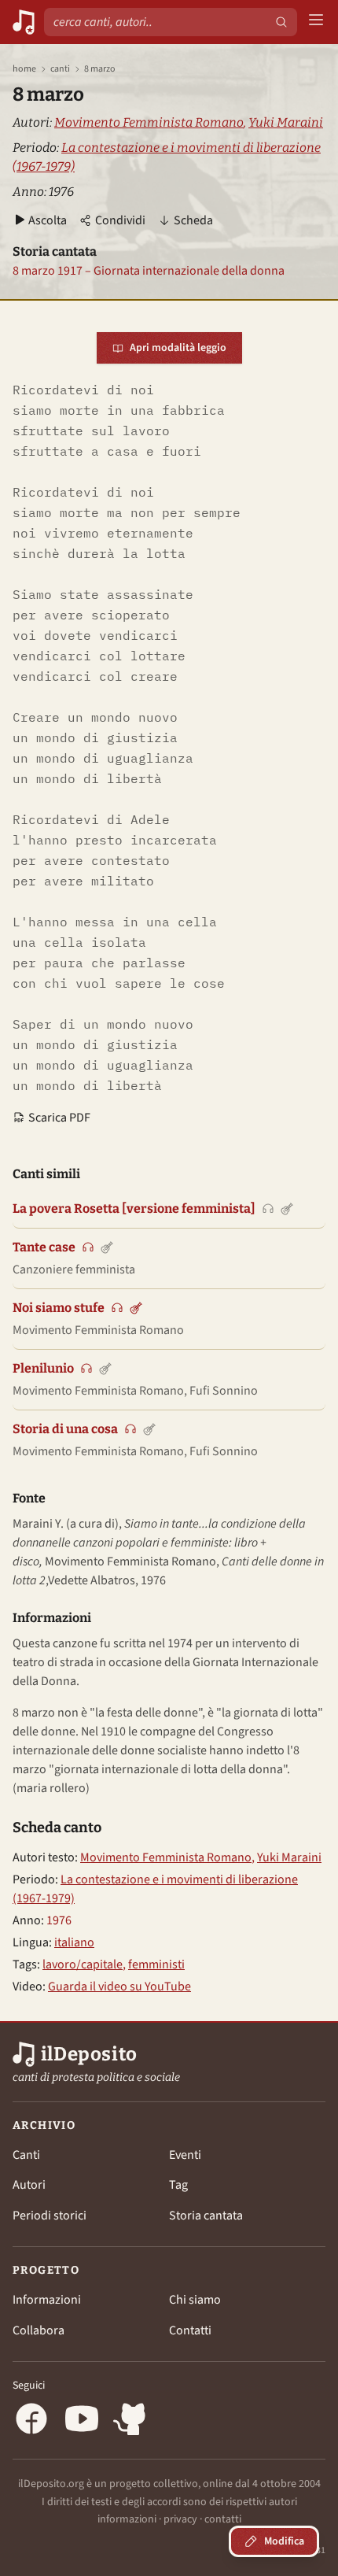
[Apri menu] (316, 22)
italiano (74, 1942)
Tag (178, 2185)
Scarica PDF (59, 1118)
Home (24, 69)
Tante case (44, 1247)
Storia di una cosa (65, 1429)
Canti (60, 69)
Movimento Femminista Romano (149, 122)
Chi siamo (195, 2300)
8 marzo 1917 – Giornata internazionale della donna (149, 271)
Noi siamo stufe (59, 1308)
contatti (223, 2519)
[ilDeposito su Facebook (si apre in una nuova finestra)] (31, 2421)
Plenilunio (43, 1368)
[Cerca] (281, 22)
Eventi (185, 2155)
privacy (180, 2519)
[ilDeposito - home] (24, 22)
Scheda (193, 220)
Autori (29, 2185)
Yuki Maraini (286, 122)
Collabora (39, 2330)
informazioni (127, 2519)
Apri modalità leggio (178, 348)
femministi (156, 1964)
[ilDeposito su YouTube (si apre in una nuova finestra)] (82, 2421)
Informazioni (47, 2300)
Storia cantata (206, 2216)
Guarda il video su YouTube (119, 1987)
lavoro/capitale (83, 1964)
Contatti (190, 2330)
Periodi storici (50, 2216)
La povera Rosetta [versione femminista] (134, 1209)
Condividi (120, 220)
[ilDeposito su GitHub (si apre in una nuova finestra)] (132, 2421)
